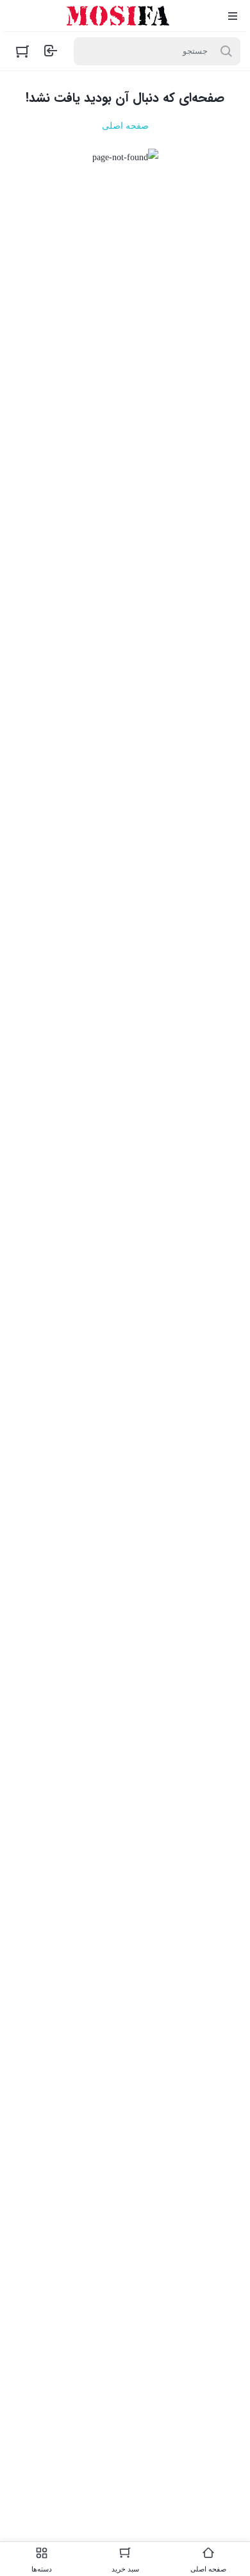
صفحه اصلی (125, 126)
